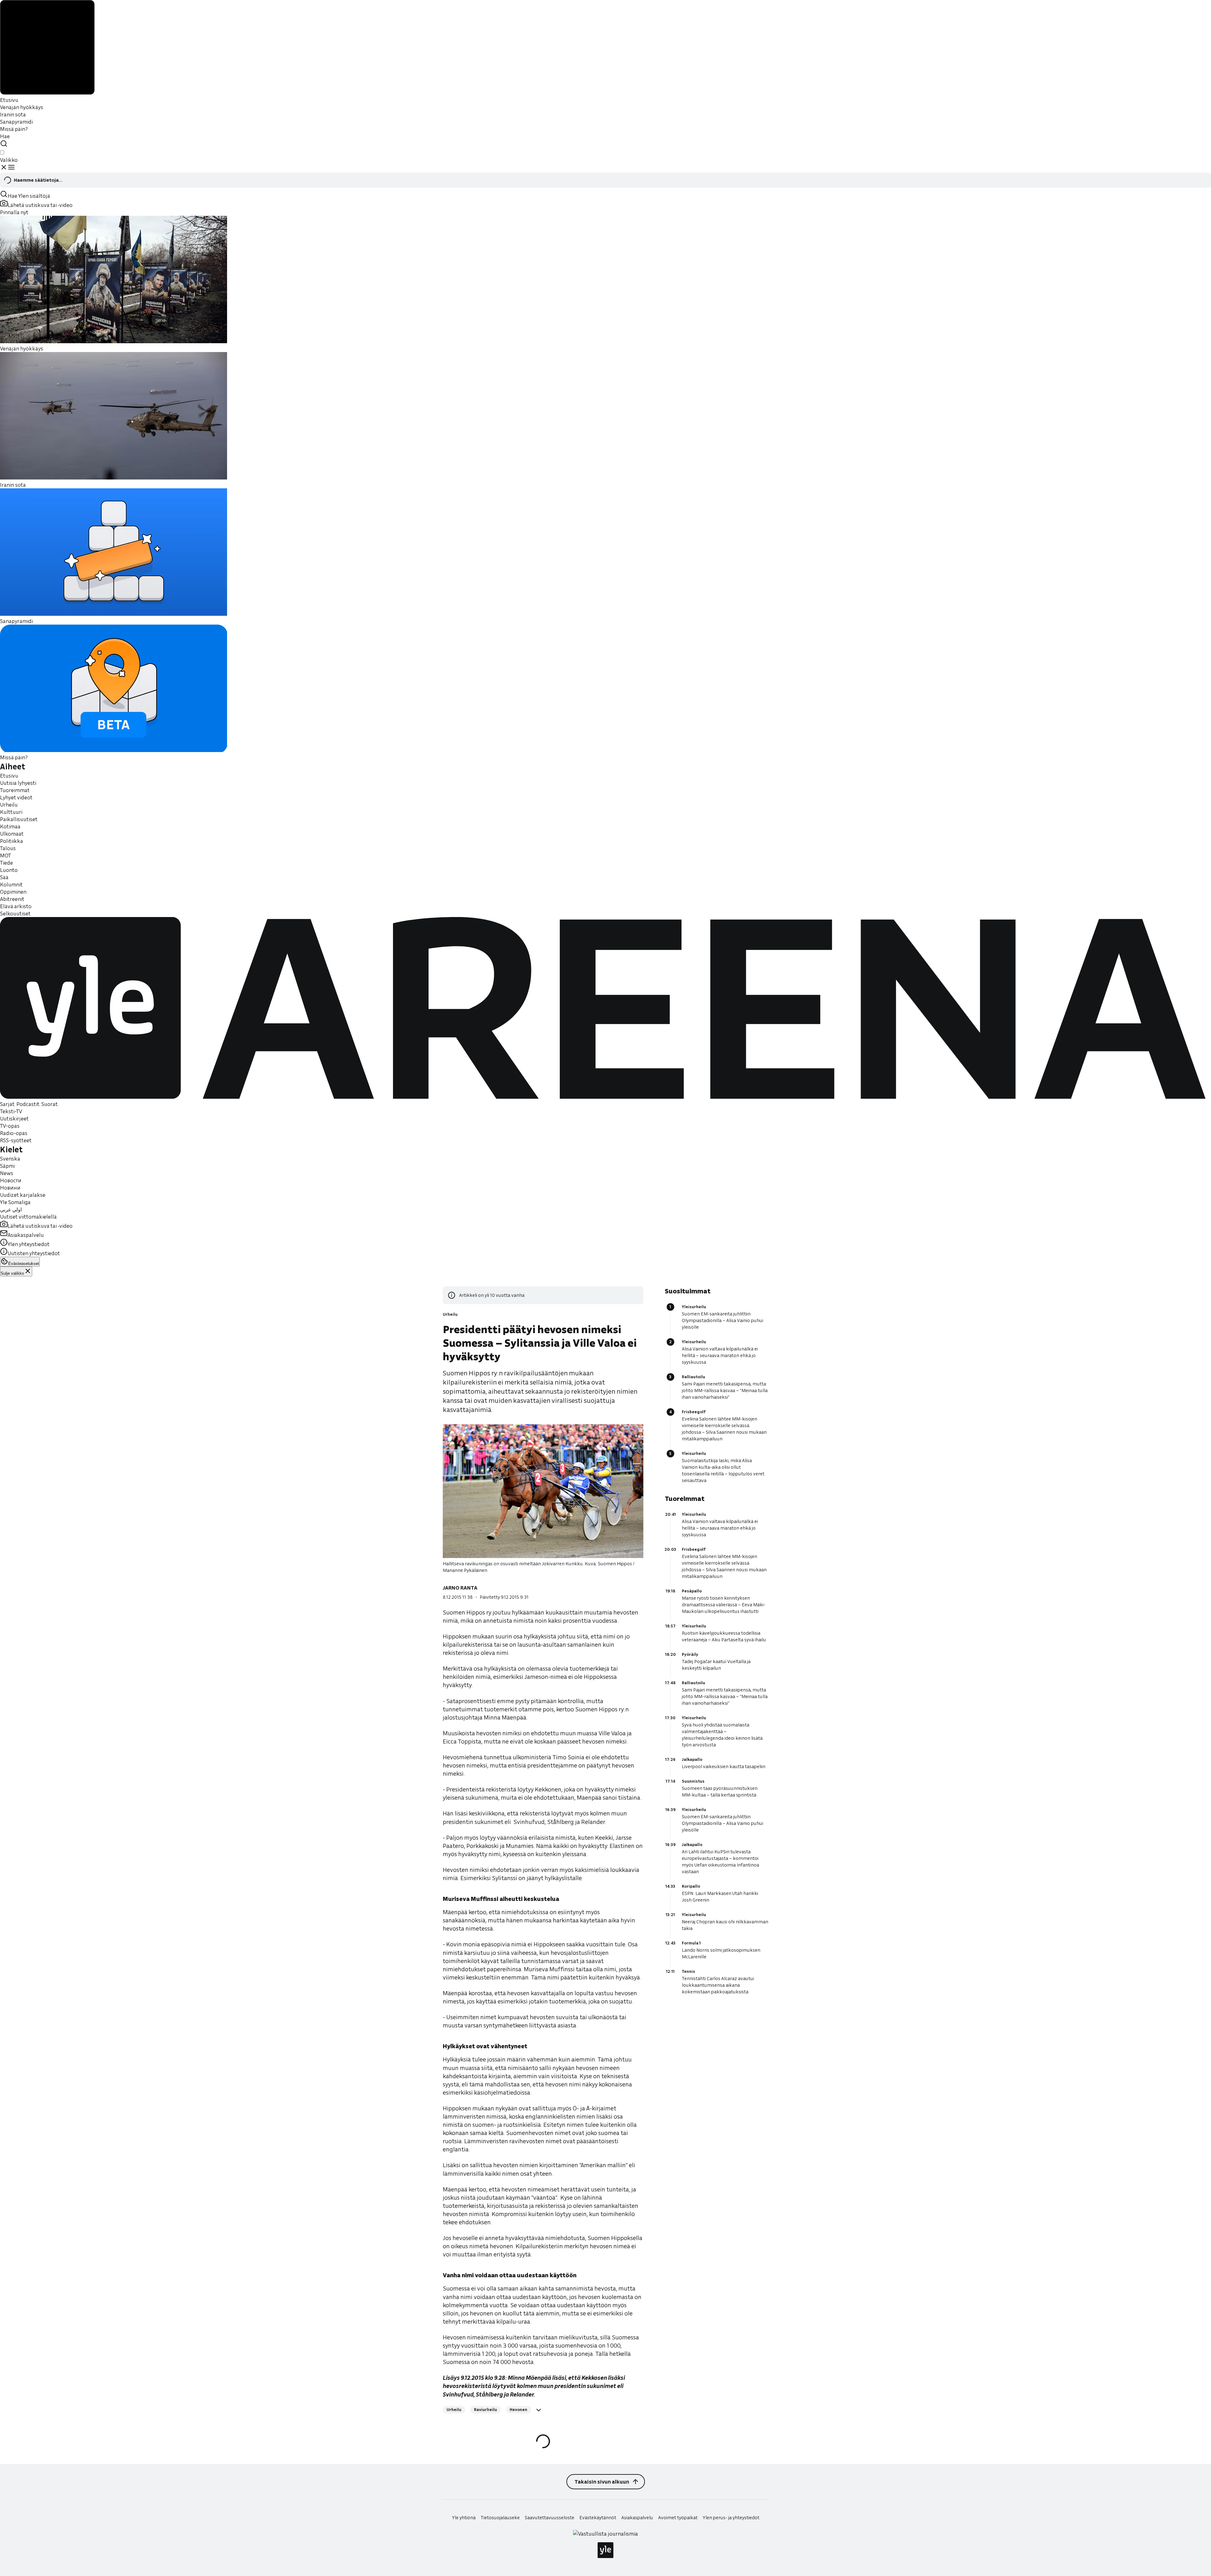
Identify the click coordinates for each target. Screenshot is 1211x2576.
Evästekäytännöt (598, 2518)
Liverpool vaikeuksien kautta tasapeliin (724, 1767)
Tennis (688, 1971)
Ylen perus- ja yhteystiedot (731, 2518)
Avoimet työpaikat (678, 2518)
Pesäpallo (692, 1591)
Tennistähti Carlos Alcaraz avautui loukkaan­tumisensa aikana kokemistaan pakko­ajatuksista (718, 1985)
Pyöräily (690, 1654)
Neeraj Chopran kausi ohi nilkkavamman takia (725, 1925)
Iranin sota (13, 114)
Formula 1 (691, 1943)
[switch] (2, 153)
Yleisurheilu (694, 1307)
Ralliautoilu (693, 1377)
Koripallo (691, 1886)
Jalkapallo (692, 1759)
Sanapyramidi (16, 122)
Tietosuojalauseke (500, 2518)
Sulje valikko (12, 1273)
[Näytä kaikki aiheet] (539, 2410)
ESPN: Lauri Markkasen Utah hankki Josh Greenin (720, 1897)
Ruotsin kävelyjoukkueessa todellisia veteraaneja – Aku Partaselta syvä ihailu (724, 1636)
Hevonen (518, 2410)
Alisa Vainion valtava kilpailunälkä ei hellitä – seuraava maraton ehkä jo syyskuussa (720, 1356)
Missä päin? (14, 129)
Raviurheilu (486, 2410)
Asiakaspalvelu (637, 2518)
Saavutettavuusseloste (550, 2518)
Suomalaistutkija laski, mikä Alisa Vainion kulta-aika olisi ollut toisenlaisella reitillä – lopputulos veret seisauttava (723, 1470)
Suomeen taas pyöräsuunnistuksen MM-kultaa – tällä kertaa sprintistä (720, 1792)
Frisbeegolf (694, 1412)
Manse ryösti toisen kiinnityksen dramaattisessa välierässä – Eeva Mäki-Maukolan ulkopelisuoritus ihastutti (724, 1605)
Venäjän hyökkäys (22, 107)
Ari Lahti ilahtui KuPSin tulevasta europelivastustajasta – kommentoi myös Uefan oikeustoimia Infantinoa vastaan (720, 1862)
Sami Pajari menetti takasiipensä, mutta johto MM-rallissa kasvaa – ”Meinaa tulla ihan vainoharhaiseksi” (725, 1391)
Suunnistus (693, 1781)
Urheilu (450, 1314)
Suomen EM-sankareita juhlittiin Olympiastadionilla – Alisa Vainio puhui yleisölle (723, 1320)
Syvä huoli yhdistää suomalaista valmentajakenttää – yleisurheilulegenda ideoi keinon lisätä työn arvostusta (722, 1735)
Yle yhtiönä (464, 2518)
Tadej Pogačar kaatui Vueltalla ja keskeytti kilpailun (716, 1665)
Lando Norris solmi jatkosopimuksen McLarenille (721, 1953)
